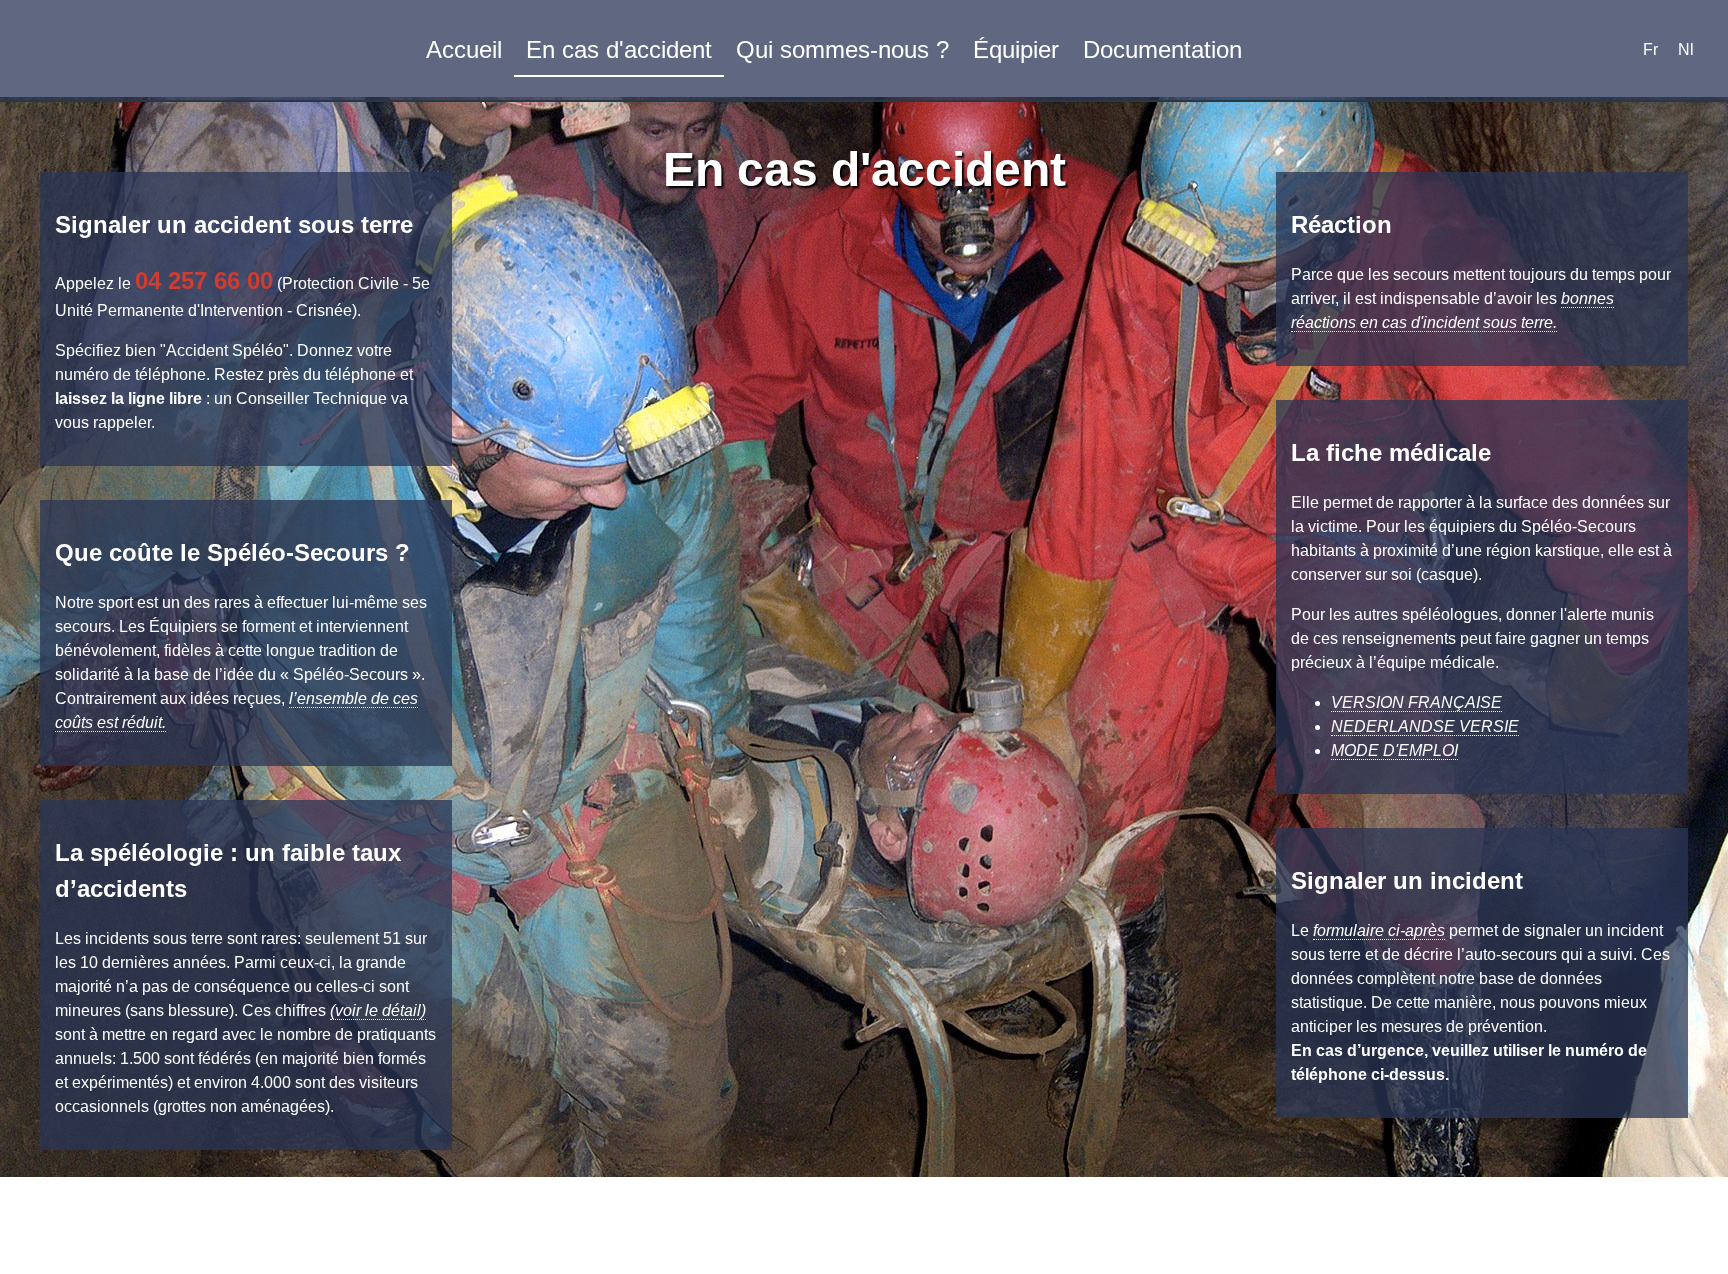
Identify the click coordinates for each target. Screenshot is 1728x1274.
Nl (1686, 49)
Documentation (1162, 49)
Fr (1650, 49)
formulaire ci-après (1379, 930)
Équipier (1016, 49)
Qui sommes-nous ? (842, 49)
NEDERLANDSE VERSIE (1425, 726)
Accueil (464, 49)
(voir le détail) (378, 1010)
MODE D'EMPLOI (1394, 750)
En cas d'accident (619, 49)
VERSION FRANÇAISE (1416, 702)
